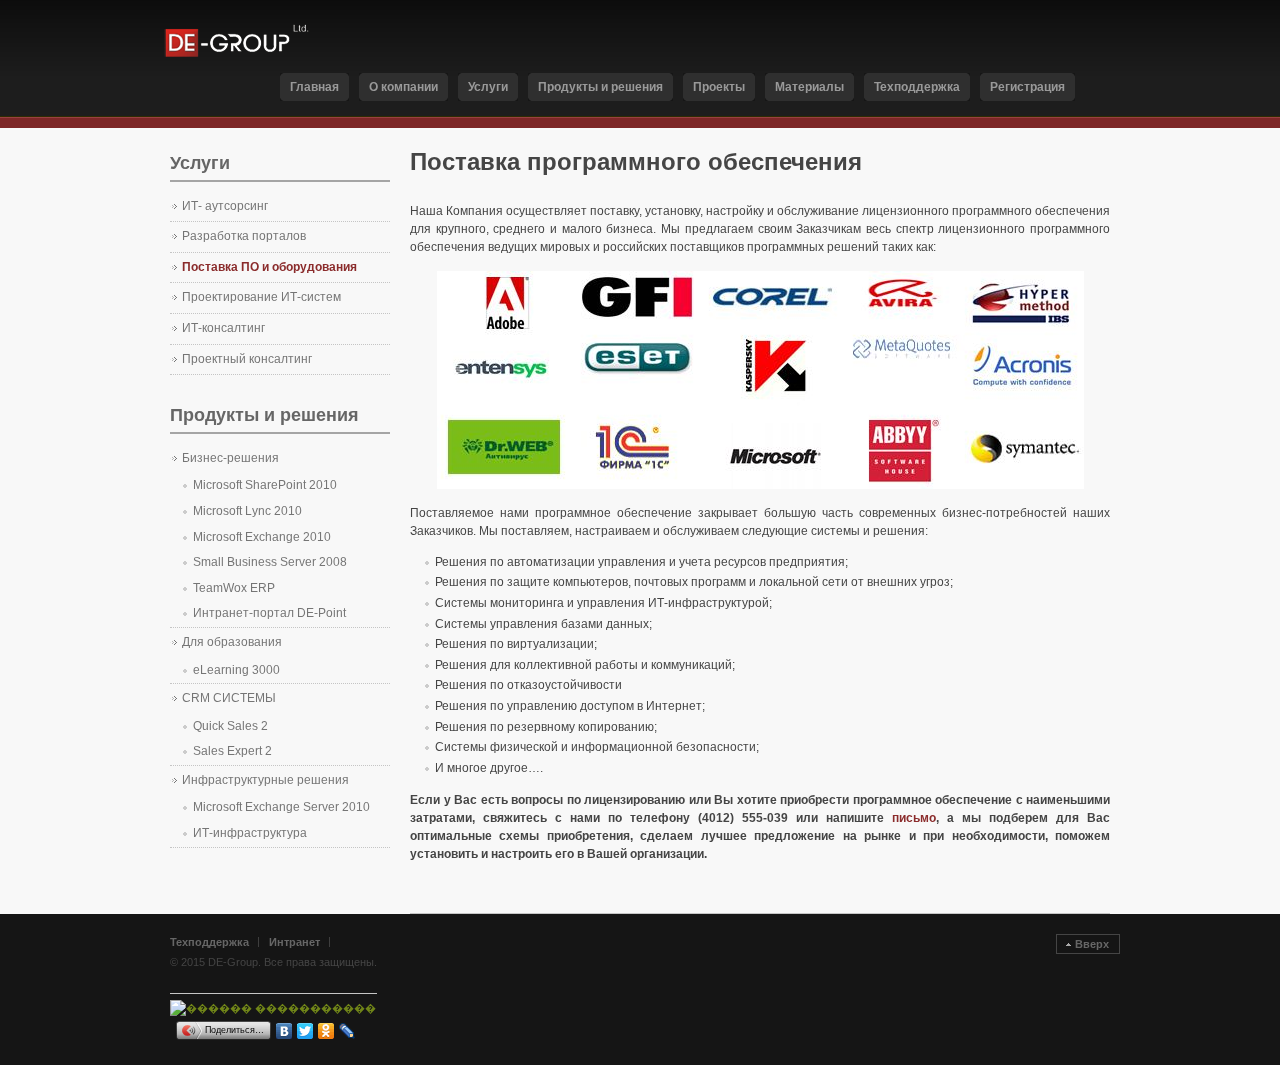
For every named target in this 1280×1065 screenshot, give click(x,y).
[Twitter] (305, 1031)
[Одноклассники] (326, 1031)
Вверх (1092, 944)
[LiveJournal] (347, 1031)
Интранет (294, 942)
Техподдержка (209, 942)
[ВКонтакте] (284, 1031)
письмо (914, 818)
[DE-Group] (254, 39)
